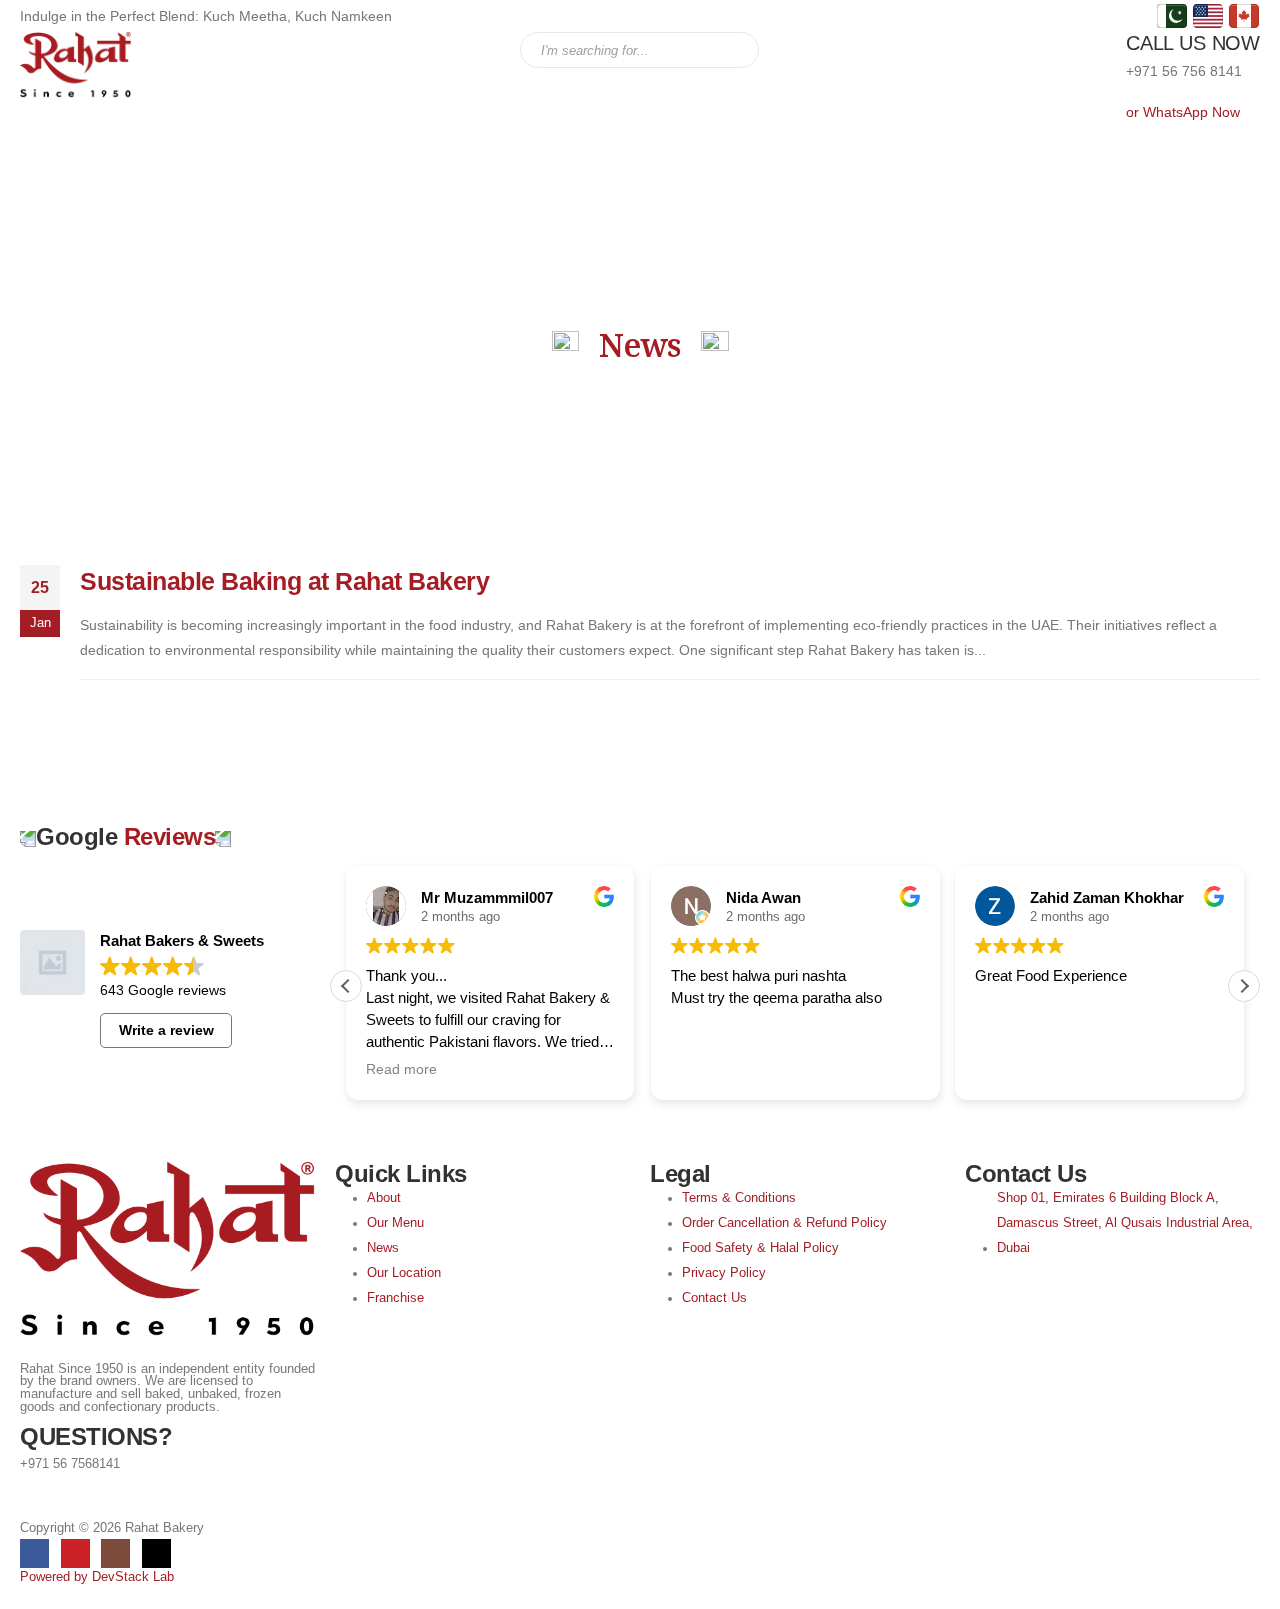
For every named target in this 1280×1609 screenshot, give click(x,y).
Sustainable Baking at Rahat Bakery (284, 581)
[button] (1244, 986)
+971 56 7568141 (70, 1464)
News (473, 51)
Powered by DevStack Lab (97, 1577)
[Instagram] (115, 1553)
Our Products (383, 51)
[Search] (739, 50)
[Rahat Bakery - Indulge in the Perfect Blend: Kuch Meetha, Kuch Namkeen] (75, 66)
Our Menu (280, 51)
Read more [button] (401, 1069)
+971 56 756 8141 (1184, 71)
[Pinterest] (75, 1553)
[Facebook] (34, 1553)
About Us (189, 51)
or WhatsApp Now (1183, 112)
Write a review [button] (166, 1030)
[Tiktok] (156, 1553)
